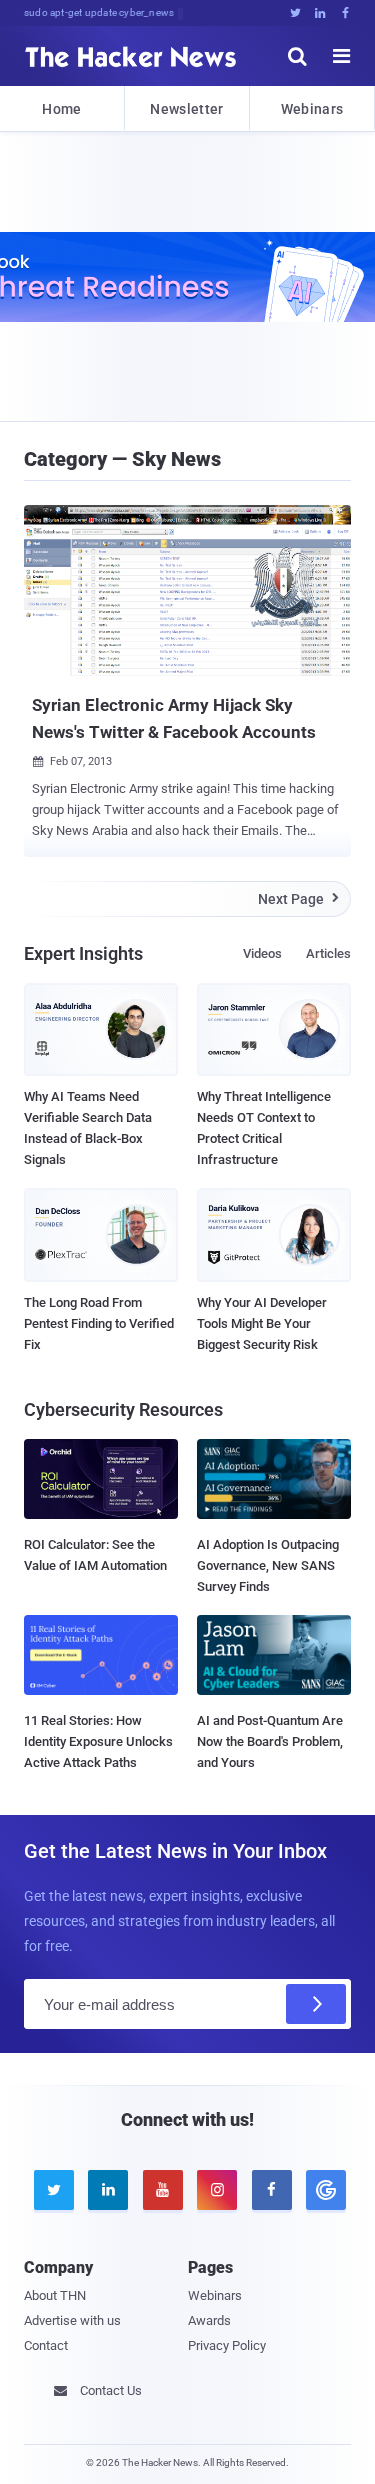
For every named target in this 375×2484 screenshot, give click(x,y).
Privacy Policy (227, 2345)
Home (61, 109)
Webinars (312, 109)
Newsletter (186, 109)
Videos (262, 953)
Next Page (298, 899)
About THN (55, 2295)
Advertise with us (72, 2320)
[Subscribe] (316, 2004)
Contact (46, 2345)
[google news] (323, 2190)
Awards (209, 2320)
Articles (328, 953)
